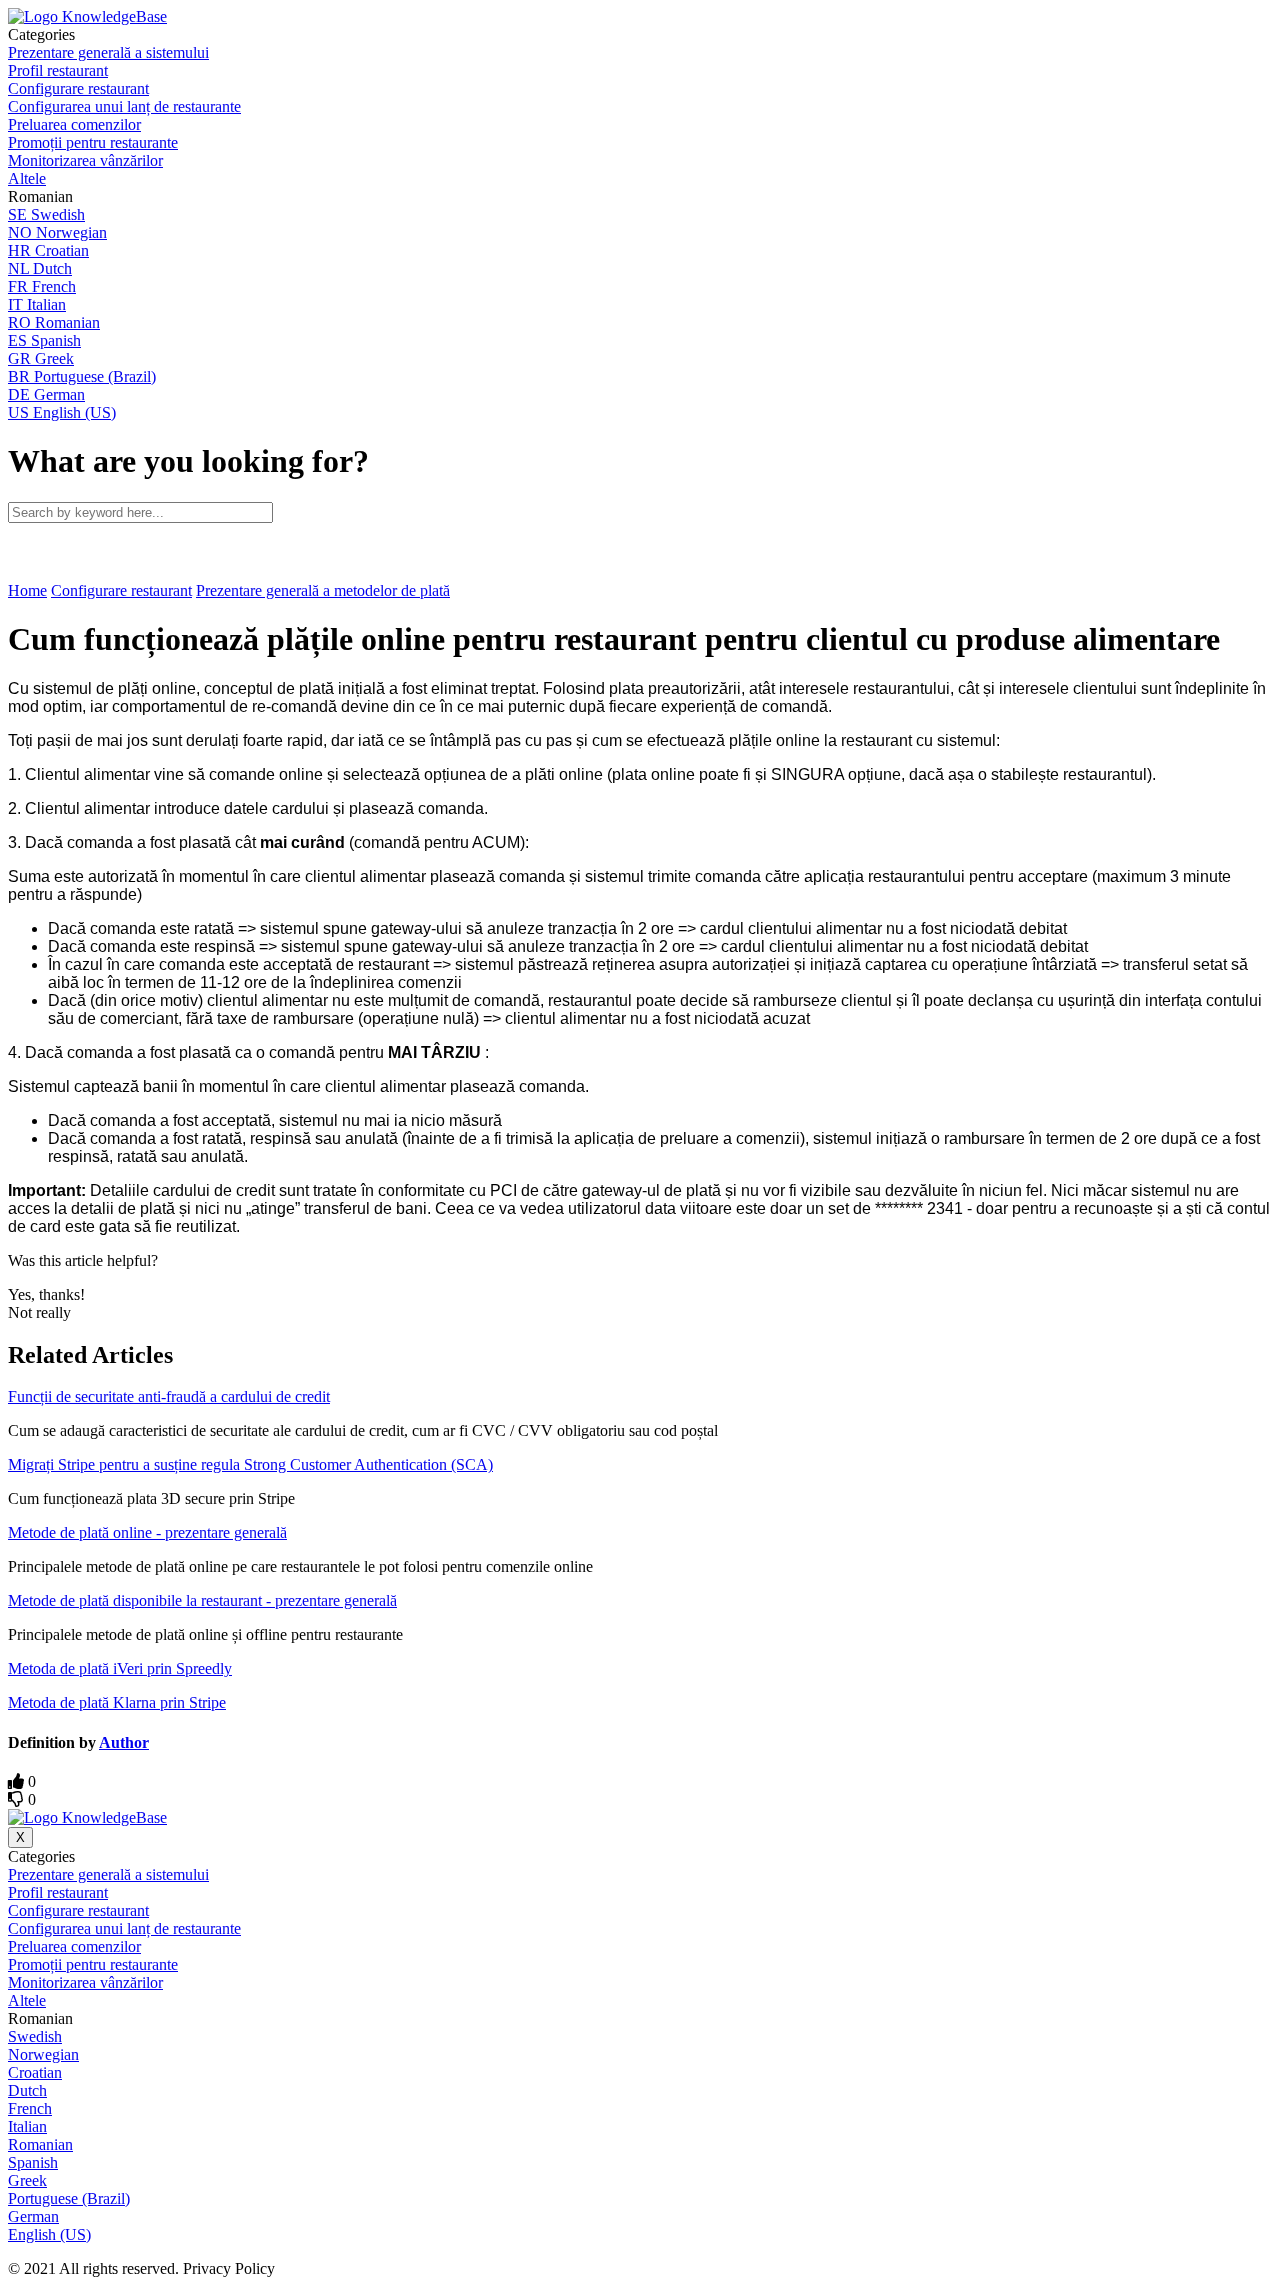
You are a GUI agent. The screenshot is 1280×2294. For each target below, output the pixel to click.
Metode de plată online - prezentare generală (147, 1532)
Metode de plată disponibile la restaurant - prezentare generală (202, 1600)
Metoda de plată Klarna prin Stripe (117, 1702)
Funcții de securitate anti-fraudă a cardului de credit (169, 1396)
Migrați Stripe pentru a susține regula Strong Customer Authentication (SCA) (250, 1464)
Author (124, 1742)
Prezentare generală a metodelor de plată (323, 590)
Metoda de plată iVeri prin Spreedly (120, 1668)
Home (27, 590)
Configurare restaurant (121, 590)
